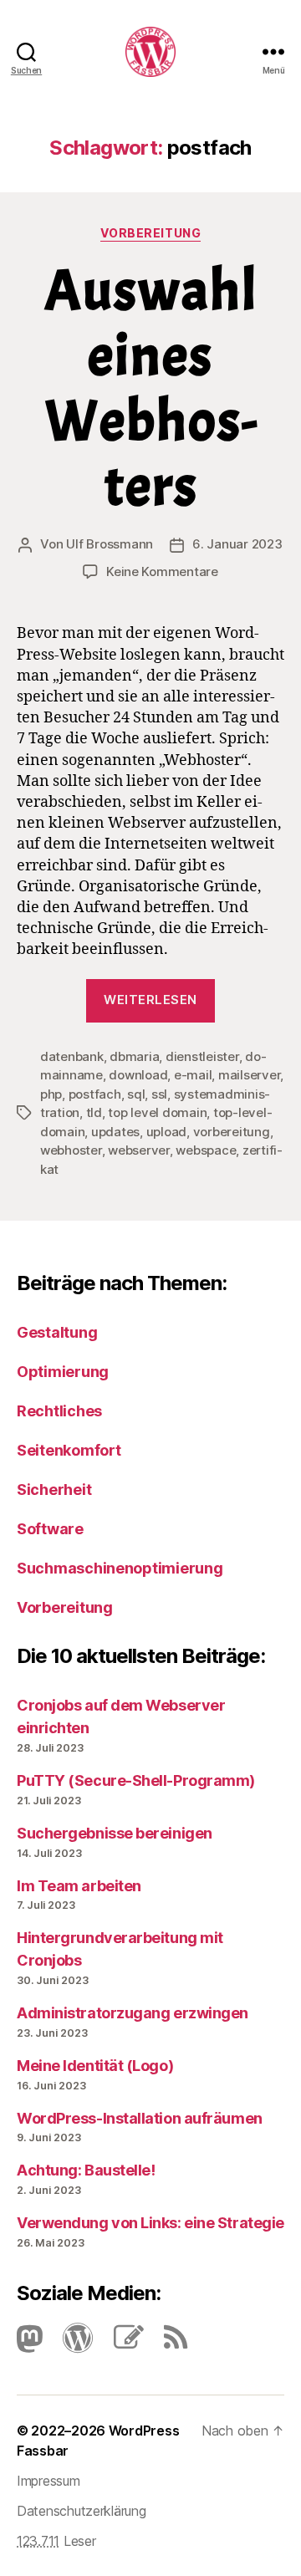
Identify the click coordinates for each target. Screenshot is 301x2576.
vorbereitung (232, 1132)
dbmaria (134, 1056)
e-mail (193, 1075)
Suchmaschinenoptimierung (120, 1568)
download (138, 1075)
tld (94, 1112)
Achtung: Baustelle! (86, 2170)
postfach (95, 1094)
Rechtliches (59, 1411)
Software (50, 1529)
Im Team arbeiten (79, 1886)
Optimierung (63, 1372)
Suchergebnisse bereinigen (115, 1833)
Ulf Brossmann (110, 544)
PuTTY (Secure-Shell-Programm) (136, 1780)
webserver (139, 1150)
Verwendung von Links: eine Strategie (150, 2223)
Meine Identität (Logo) (95, 2066)
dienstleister (202, 1056)
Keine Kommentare (162, 571)
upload (166, 1132)
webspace (206, 1150)
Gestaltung (57, 1332)
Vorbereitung (150, 233)
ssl (159, 1094)
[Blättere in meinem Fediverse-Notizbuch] (120, 2343)
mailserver (249, 1075)
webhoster (71, 1150)
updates (115, 1132)
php (51, 1094)
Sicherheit (54, 1489)
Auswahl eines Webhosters (151, 388)
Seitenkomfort (69, 1450)
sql (136, 1094)
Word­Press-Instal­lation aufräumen (140, 2118)
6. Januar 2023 (237, 544)
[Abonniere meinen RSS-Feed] (167, 2343)
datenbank (72, 1056)
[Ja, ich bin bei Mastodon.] (30, 2343)
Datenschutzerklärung (82, 2511)
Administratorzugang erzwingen (133, 2013)
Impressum (48, 2481)
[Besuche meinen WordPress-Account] (69, 2343)
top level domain (157, 1112)
